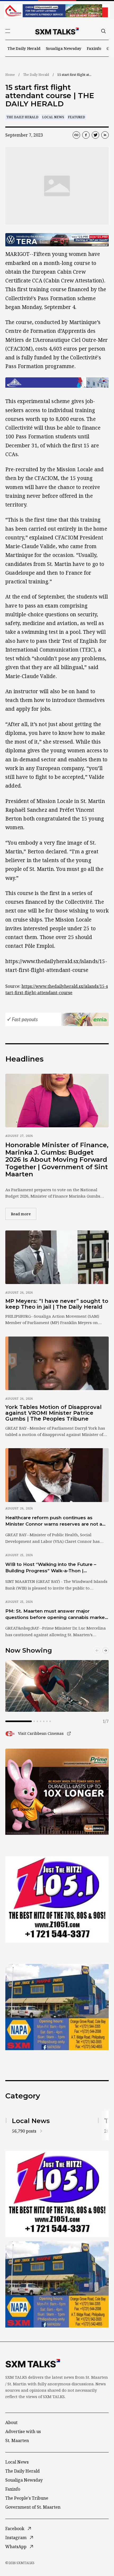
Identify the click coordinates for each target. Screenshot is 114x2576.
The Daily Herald (24, 48)
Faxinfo (94, 48)
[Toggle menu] (8, 31)
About (11, 2422)
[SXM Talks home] (57, 31)
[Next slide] (106, 1651)
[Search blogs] (103, 31)
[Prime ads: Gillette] (57, 1899)
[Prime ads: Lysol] (57, 1792)
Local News (53, 117)
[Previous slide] (97, 1651)
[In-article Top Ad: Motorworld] (57, 240)
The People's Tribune (27, 2498)
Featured (76, 117)
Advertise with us (23, 2431)
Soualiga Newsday (64, 48)
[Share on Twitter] (95, 135)
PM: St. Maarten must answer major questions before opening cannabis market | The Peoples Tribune (56, 1614)
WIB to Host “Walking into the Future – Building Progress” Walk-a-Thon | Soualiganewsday (51, 1568)
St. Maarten (17, 2440)
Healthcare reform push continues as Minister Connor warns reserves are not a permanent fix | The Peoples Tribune (54, 1521)
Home (10, 75)
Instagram (16, 2538)
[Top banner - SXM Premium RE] (57, 11)
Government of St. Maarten (33, 2507)
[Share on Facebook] (86, 135)
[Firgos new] (57, 2008)
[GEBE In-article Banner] (57, 383)
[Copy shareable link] (76, 135)
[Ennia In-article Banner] (57, 1019)
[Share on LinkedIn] (105, 135)
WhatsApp (16, 2547)
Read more (24, 1214)
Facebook (15, 2529)
